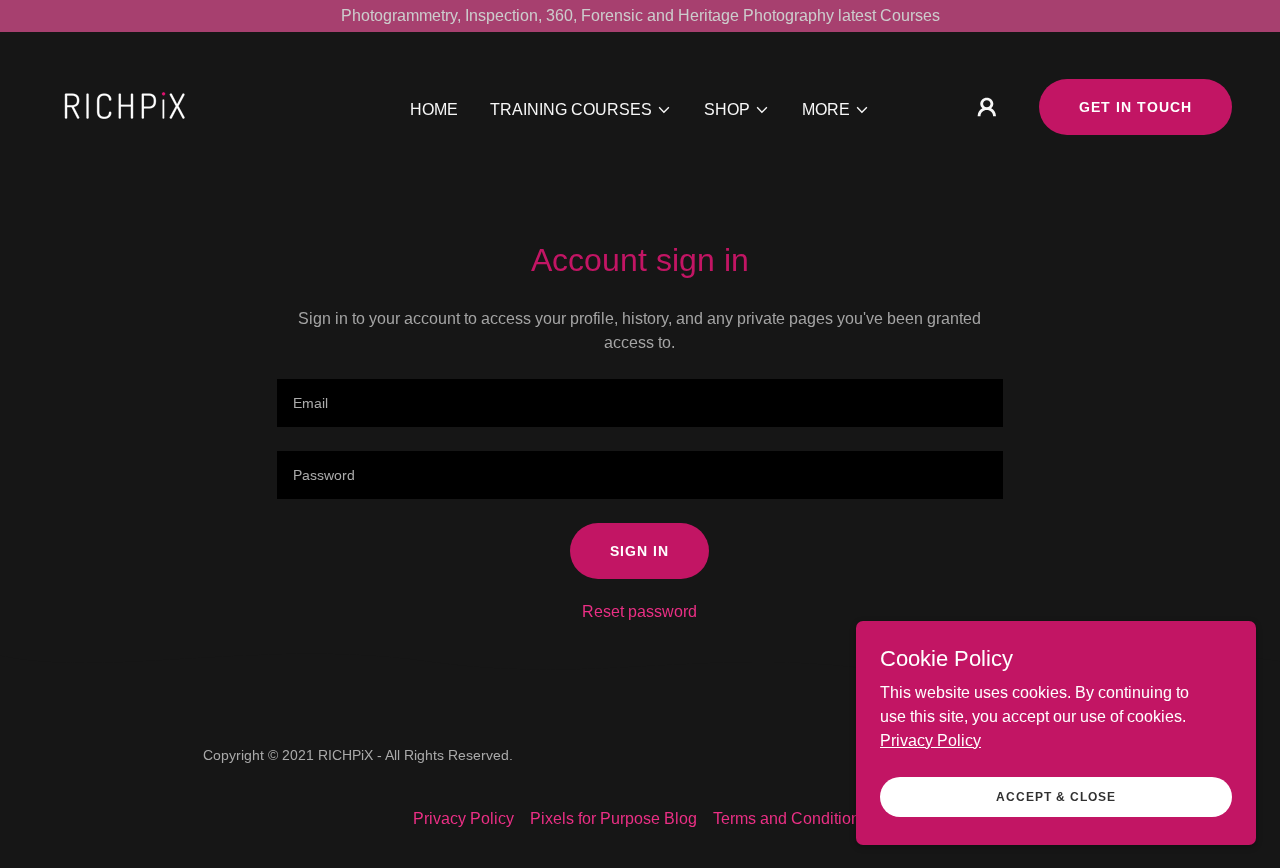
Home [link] (434, 109)
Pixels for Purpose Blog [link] (613, 818)
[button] (581, 110)
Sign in (639, 551)
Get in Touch (1135, 107)
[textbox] (639, 403)
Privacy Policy (930, 739)
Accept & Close (1056, 796)
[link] (126, 105)
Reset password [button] (639, 611)
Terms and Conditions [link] (790, 818)
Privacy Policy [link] (463, 818)
